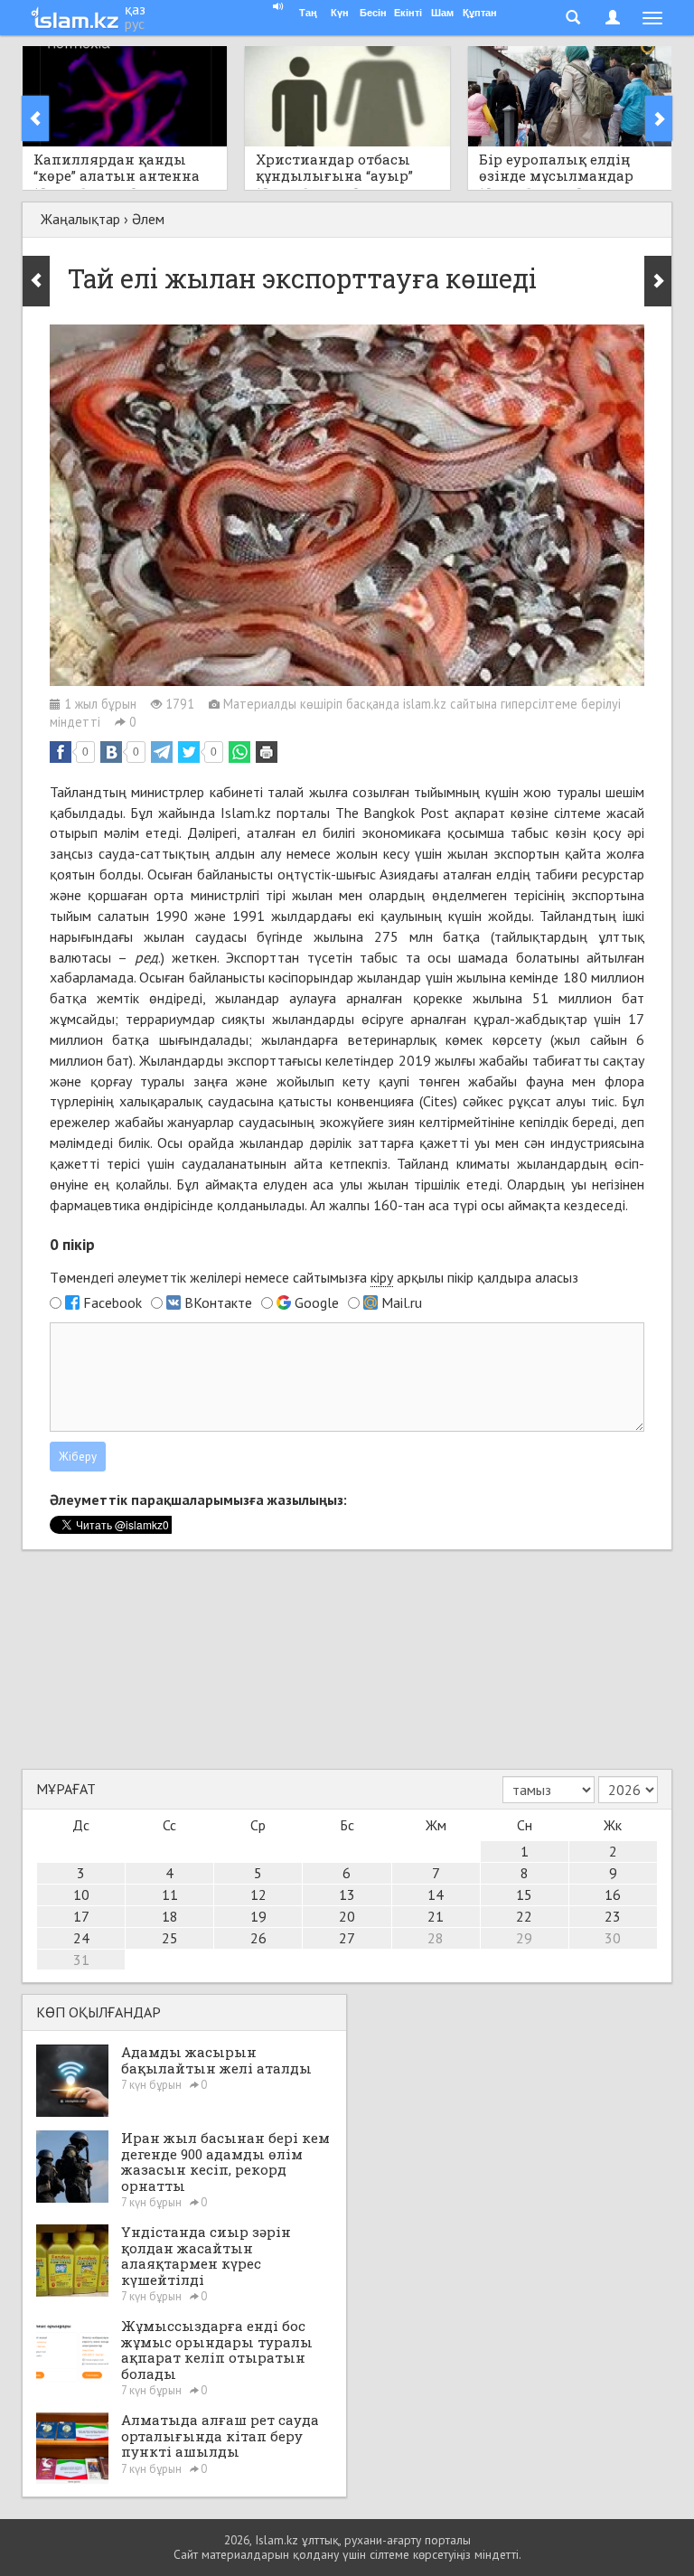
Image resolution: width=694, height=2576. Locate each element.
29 (524, 1938)
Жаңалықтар (80, 219)
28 (436, 1938)
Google (317, 1302)
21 (436, 1916)
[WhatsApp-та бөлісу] (239, 752)
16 (613, 1894)
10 (81, 1894)
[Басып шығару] (267, 752)
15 (524, 1894)
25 (170, 1938)
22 (524, 1916)
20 (347, 1916)
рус (135, 24)
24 (81, 1938)
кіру (382, 1277)
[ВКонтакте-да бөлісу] (111, 752)
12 (258, 1894)
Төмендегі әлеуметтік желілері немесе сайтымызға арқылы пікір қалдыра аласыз (314, 1277)
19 (258, 1916)
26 (258, 1938)
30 (613, 1938)
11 (170, 1894)
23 (613, 1916)
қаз (135, 9)
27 (347, 1938)
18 (170, 1916)
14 (436, 1894)
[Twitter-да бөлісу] (189, 752)
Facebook (113, 1302)
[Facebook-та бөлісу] (61, 752)
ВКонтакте (218, 1302)
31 (81, 1960)
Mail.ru (402, 1302)
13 (347, 1894)
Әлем (148, 219)
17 (81, 1916)
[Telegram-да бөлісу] (162, 752)
